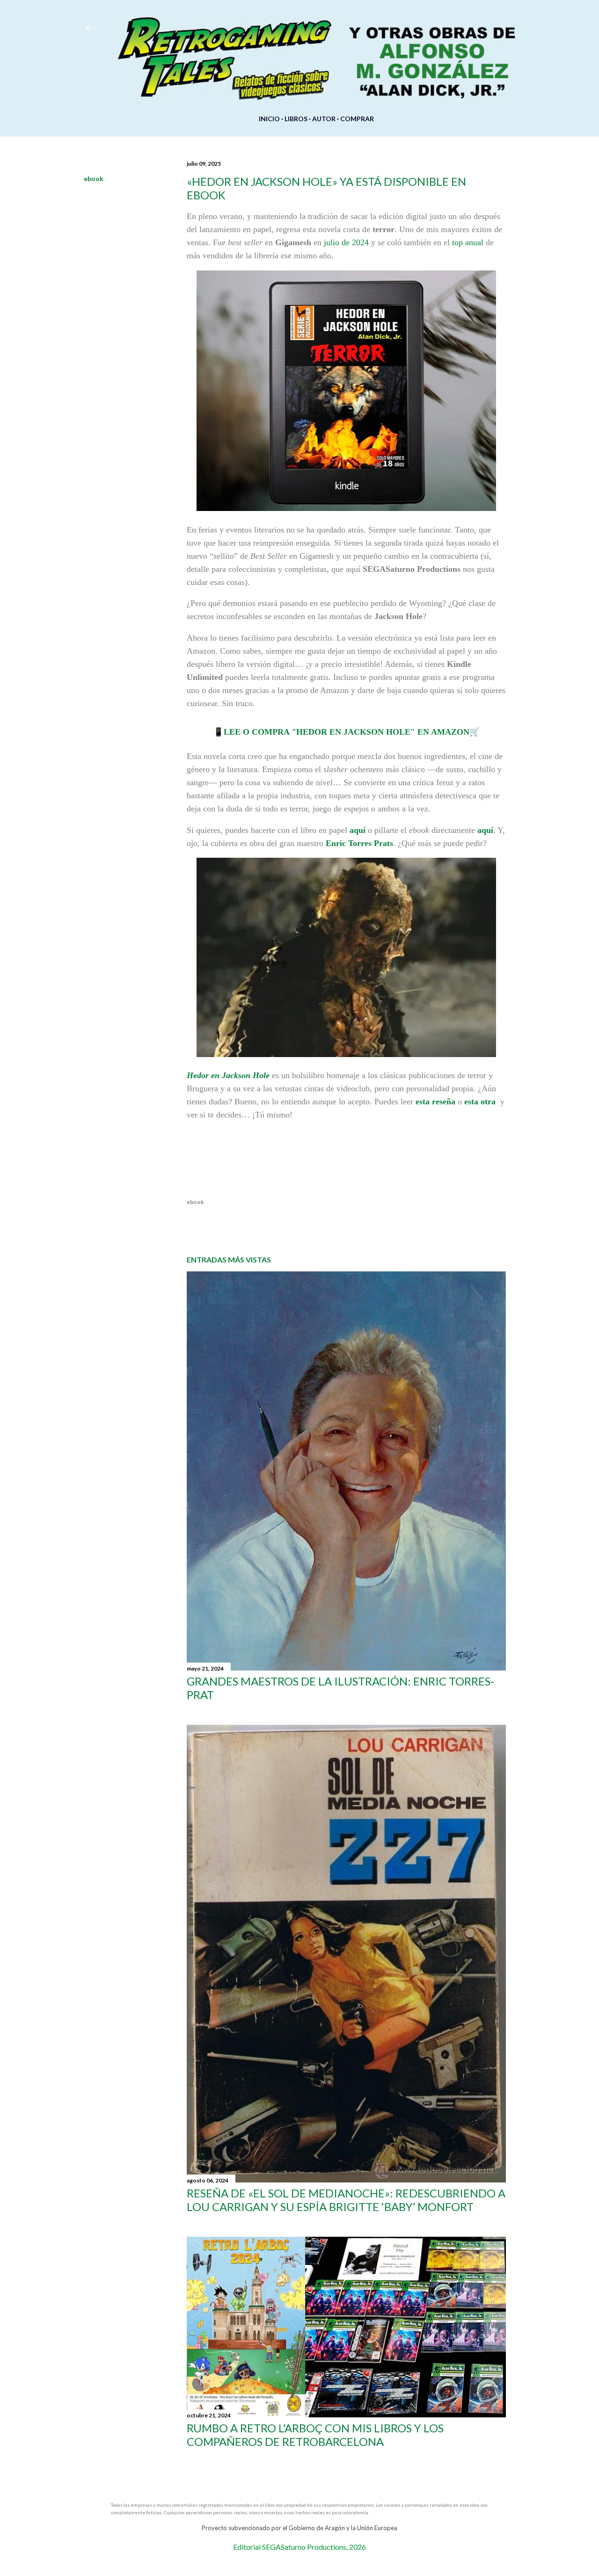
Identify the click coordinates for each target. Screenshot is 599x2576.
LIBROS (296, 119)
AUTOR (324, 119)
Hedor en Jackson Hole (228, 1075)
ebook (94, 179)
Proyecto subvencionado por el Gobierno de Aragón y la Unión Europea (299, 2528)
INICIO (269, 119)
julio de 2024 (346, 242)
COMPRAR (357, 119)
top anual (468, 242)
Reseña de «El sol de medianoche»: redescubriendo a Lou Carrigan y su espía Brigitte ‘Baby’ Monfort (346, 2200)
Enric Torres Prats (359, 843)
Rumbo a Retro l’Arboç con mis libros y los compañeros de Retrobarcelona (315, 2435)
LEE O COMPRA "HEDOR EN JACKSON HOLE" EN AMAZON (347, 732)
